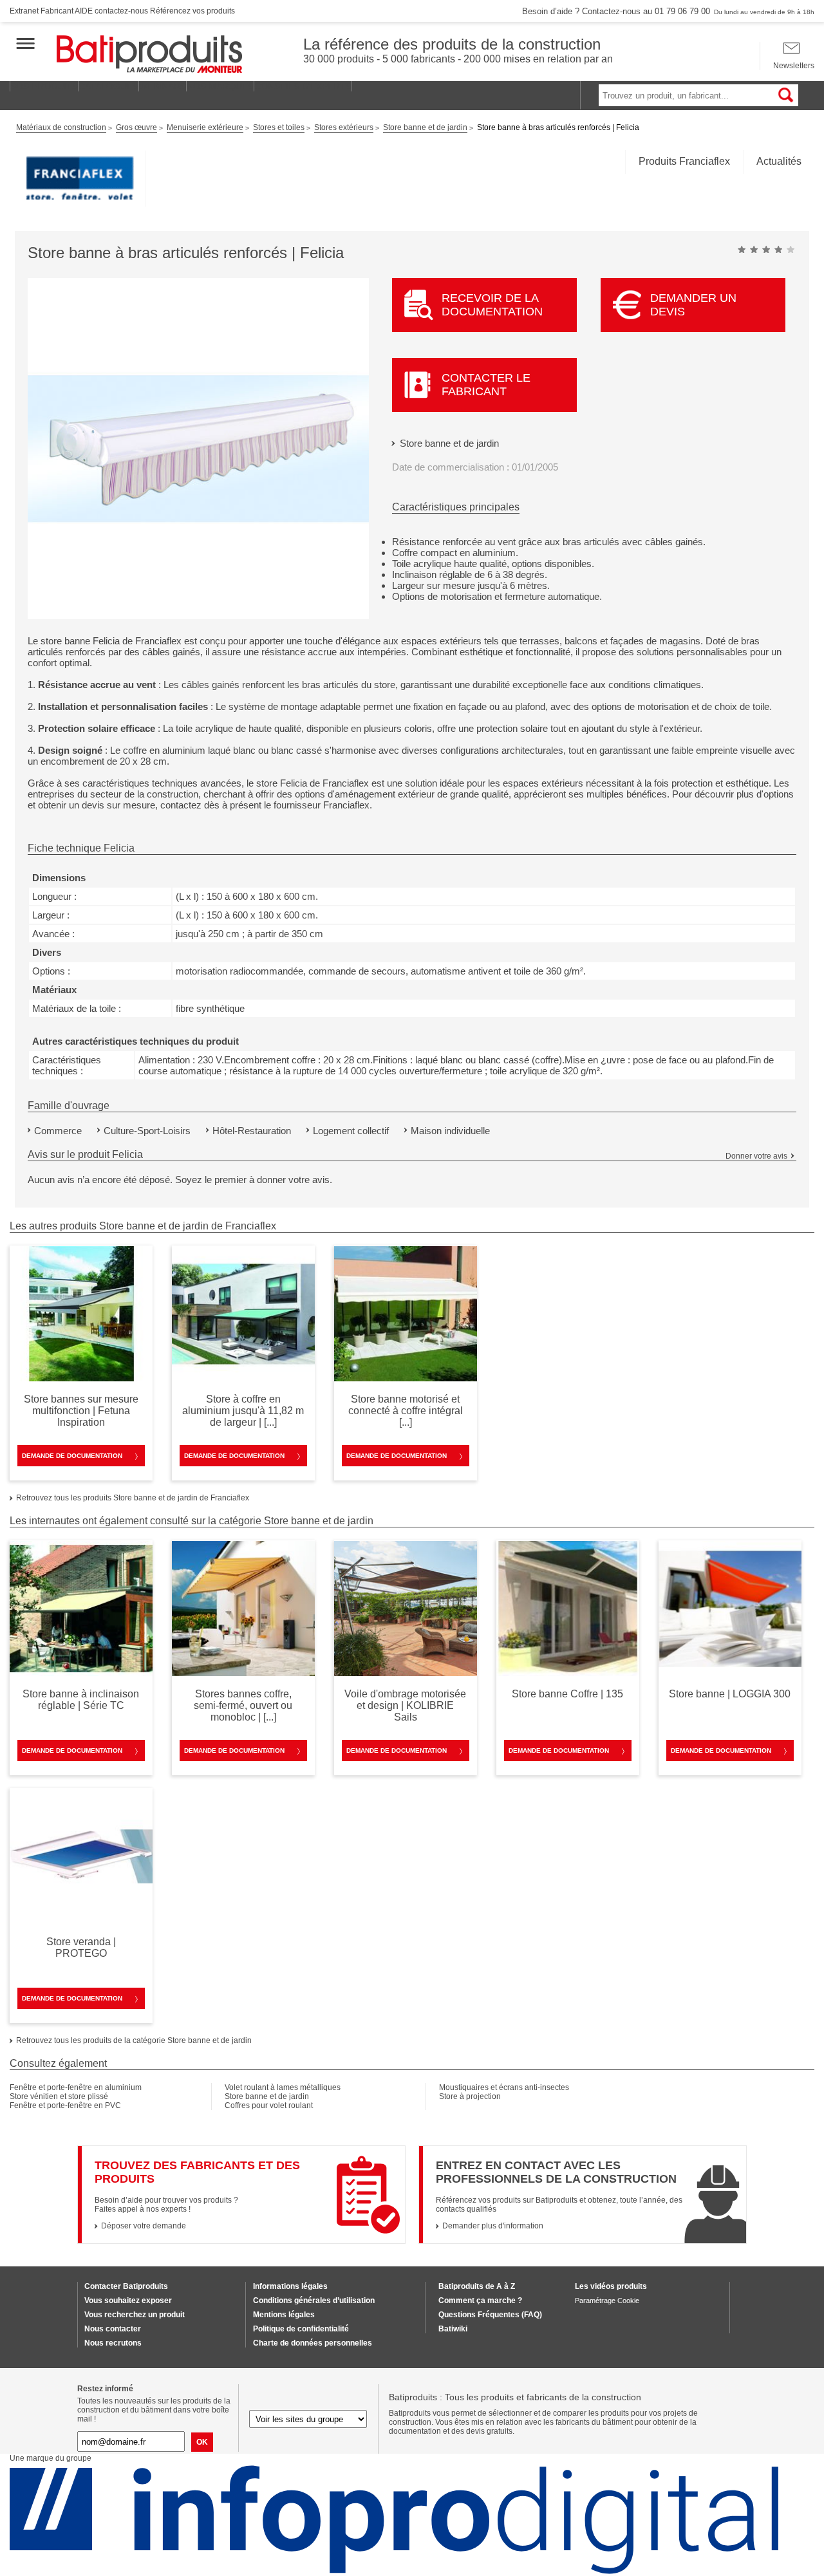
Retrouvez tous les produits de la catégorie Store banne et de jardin (134, 2040)
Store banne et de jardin (449, 443)
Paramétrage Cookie (607, 2301)
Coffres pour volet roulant (269, 2105)
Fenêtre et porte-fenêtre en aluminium (76, 2087)
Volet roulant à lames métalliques (283, 2087)
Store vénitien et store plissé (59, 2096)
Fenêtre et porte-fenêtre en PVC (65, 2105)
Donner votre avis (756, 1156)
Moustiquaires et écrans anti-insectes (504, 2087)
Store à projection (470, 2096)
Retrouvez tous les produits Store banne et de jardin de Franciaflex (133, 1498)
